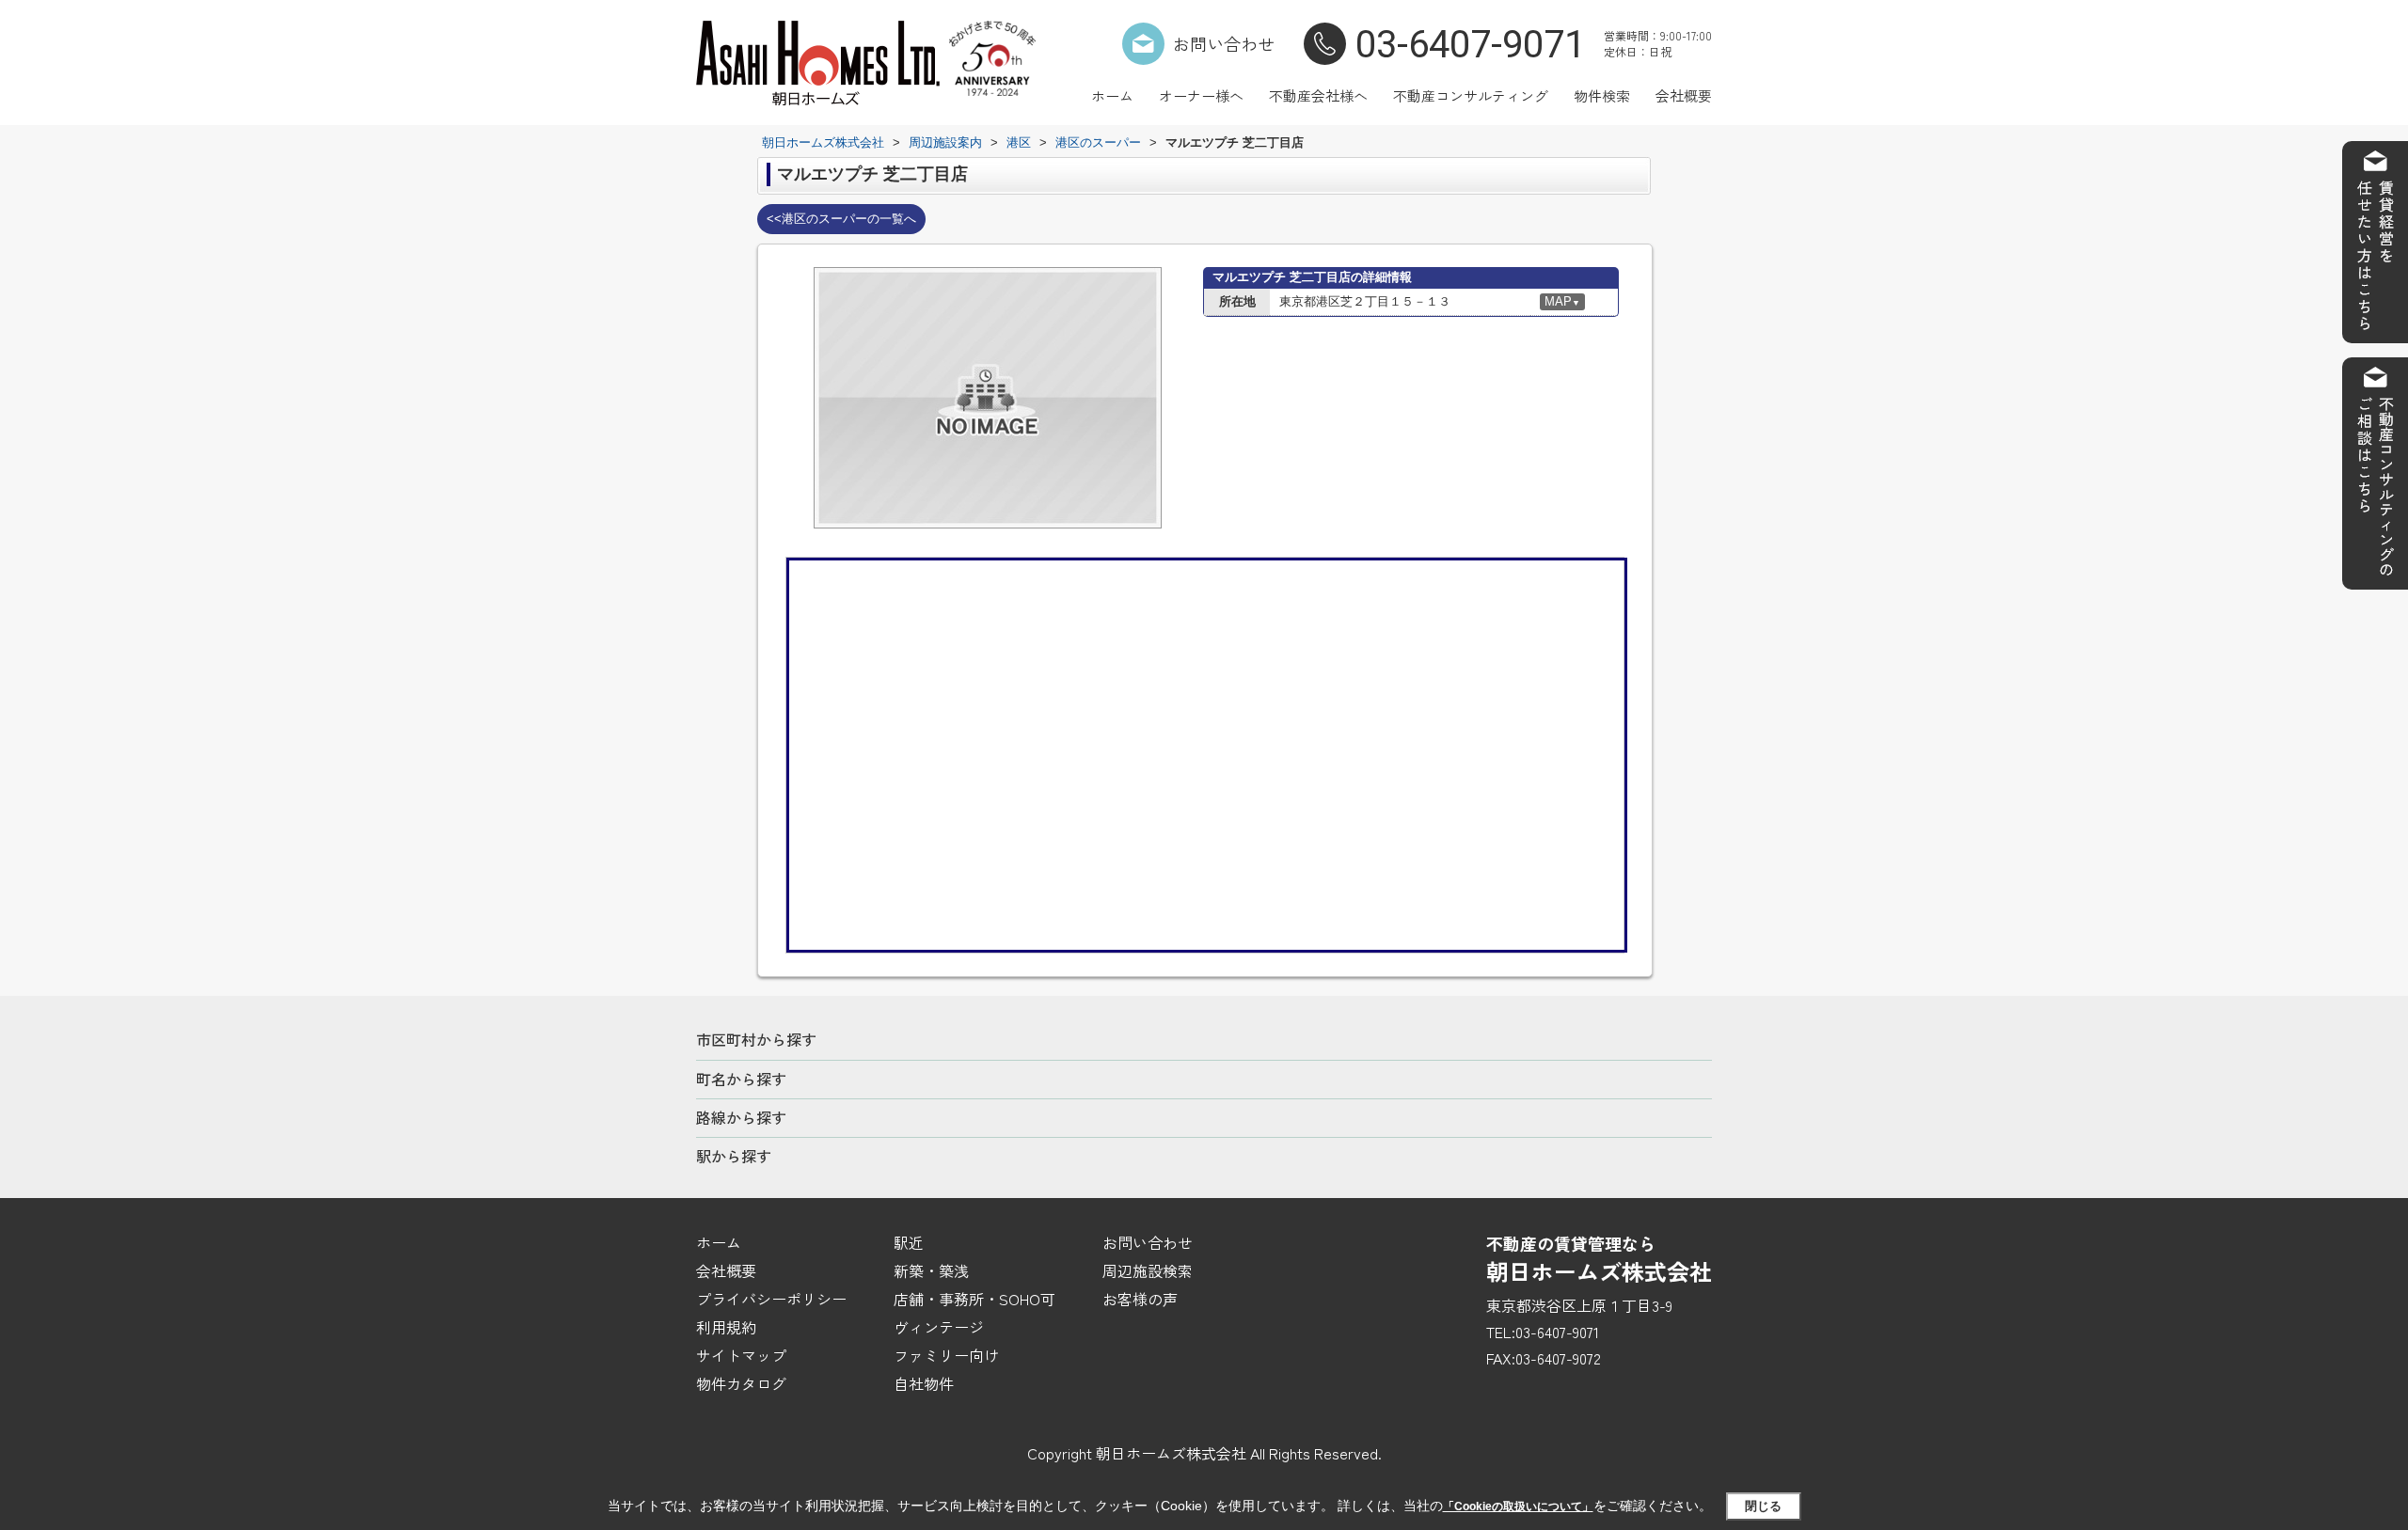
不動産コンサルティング (1471, 95)
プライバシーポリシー (771, 1299)
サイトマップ (741, 1355)
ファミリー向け (946, 1355)
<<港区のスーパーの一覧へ (841, 219)
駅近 (909, 1242)
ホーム (1112, 95)
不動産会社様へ (1318, 95)
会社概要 (1684, 95)
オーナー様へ (1201, 95)
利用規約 (726, 1327)
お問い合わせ (1224, 43)
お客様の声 (1140, 1299)
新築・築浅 (931, 1270)
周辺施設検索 (1148, 1270)
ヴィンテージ (939, 1327)
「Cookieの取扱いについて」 (1518, 1506)
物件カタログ (741, 1383)
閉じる (1763, 1506)
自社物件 (924, 1383)
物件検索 (1602, 95)
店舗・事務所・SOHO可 (974, 1299)
